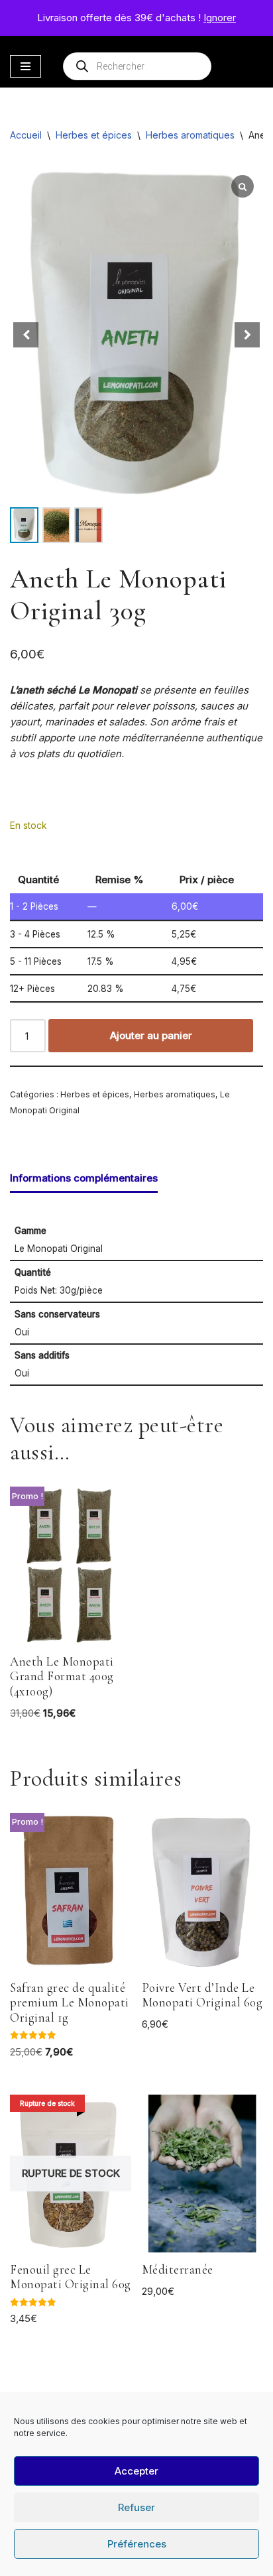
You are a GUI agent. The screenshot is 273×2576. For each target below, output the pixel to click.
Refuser (136, 2507)
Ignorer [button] (220, 18)
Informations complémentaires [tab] (84, 1178)
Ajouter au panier (151, 1035)
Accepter (136, 2471)
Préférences (137, 2544)
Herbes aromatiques (190, 135)
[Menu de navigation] (26, 66)
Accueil (26, 135)
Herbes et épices (94, 135)
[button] (247, 335)
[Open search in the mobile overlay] (137, 66)
